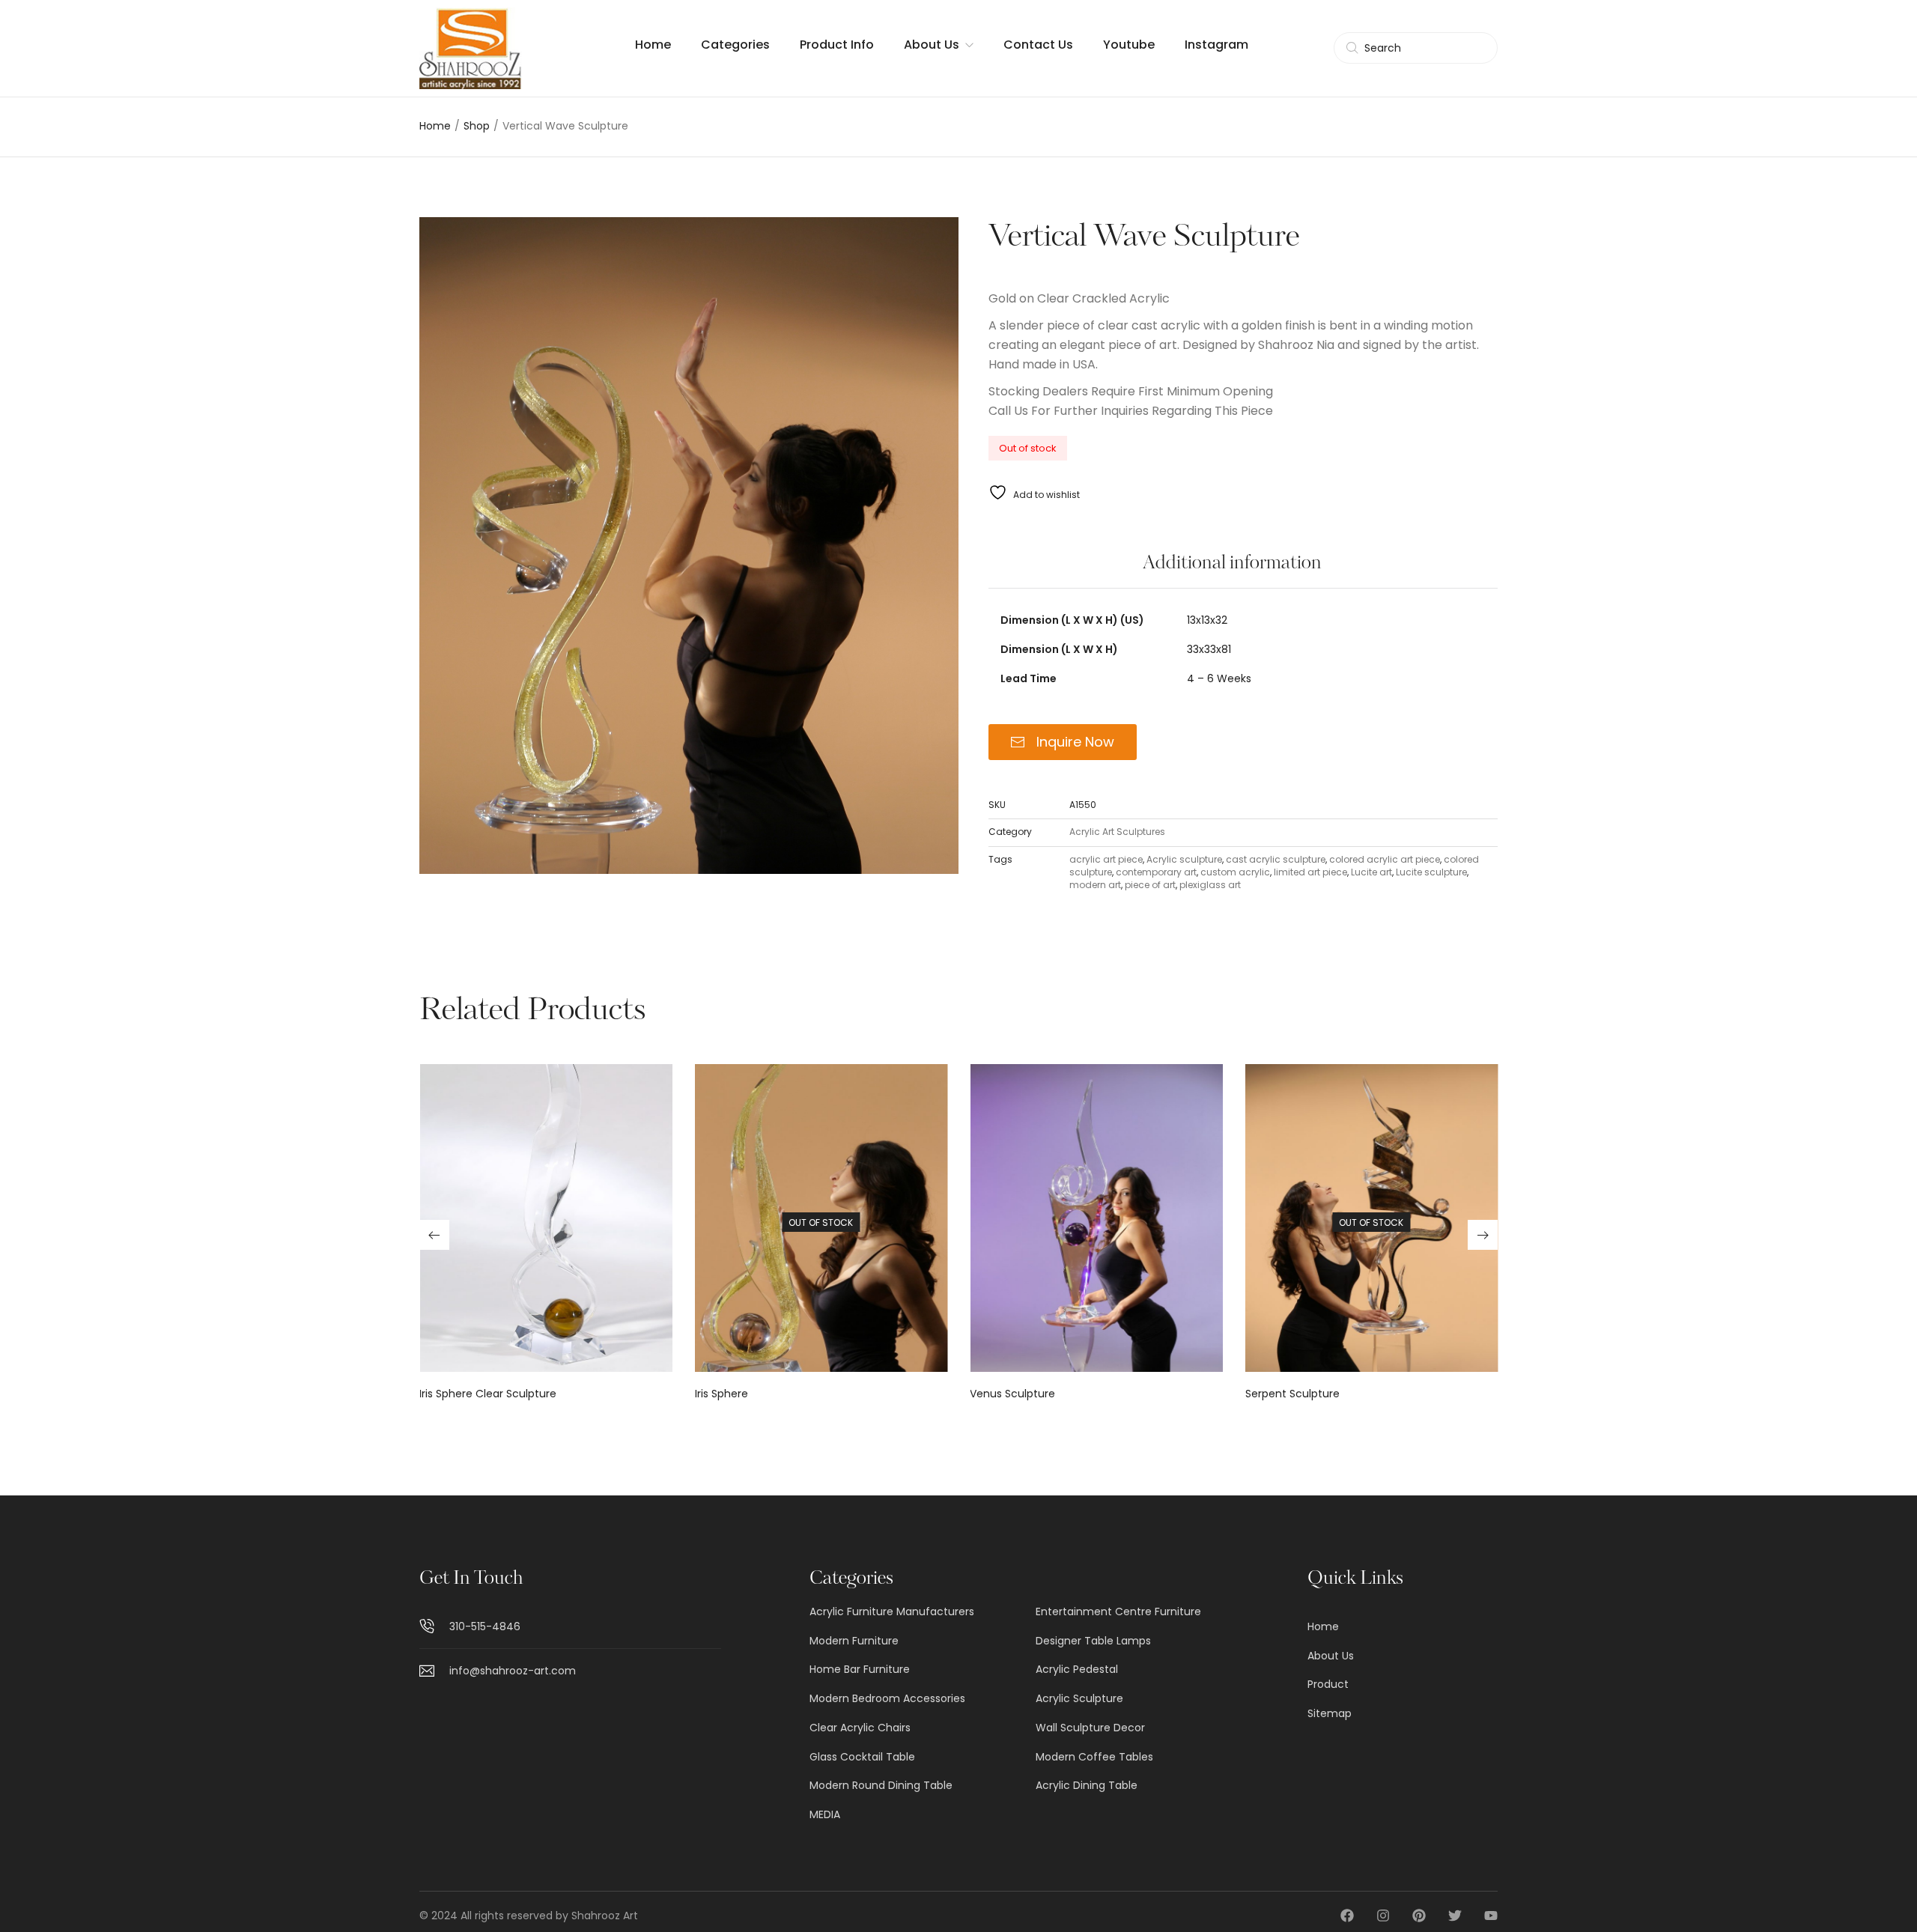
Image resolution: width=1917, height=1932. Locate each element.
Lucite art (1371, 872)
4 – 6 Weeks (1219, 678)
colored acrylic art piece (1385, 859)
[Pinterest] (1419, 1916)
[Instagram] (1383, 1916)
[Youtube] (1491, 1916)
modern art (1095, 885)
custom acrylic (1235, 872)
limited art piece (1310, 872)
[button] (434, 1235)
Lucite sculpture (1431, 872)
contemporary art (1156, 872)
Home (435, 126)
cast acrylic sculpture (1276, 859)
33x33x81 (1209, 649)
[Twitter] (1455, 1916)
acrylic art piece (1106, 859)
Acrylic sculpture (1184, 859)
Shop (477, 126)
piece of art (1150, 885)
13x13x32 (1207, 620)
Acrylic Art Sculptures (1117, 832)
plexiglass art (1210, 885)
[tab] (1232, 571)
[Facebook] (1347, 1916)
